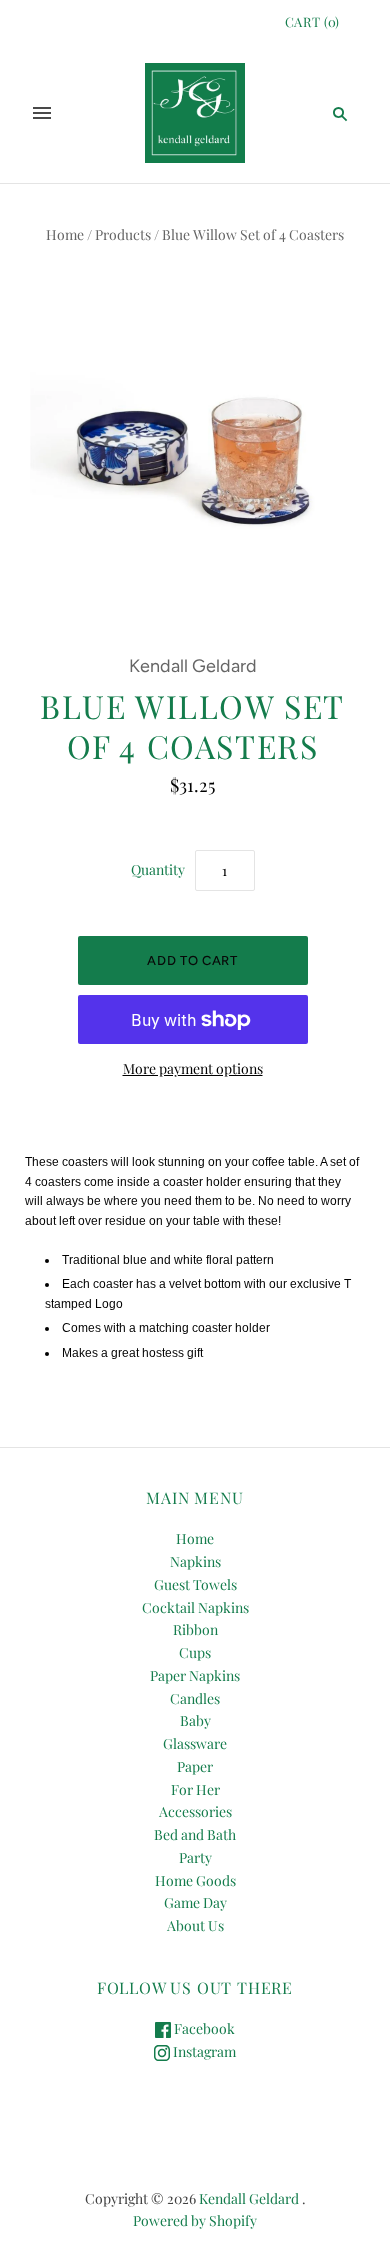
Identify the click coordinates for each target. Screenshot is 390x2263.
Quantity (158, 869)
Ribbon (195, 1629)
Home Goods (195, 1880)
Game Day (195, 1902)
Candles (195, 1698)
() (312, 21)
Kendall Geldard (193, 666)
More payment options (193, 1068)
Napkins (195, 1561)
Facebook (203, 2028)
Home (65, 234)
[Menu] (42, 113)
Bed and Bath (195, 1834)
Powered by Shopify (195, 2220)
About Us (195, 1925)
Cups (195, 1652)
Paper (195, 1766)
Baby (195, 1720)
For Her (195, 1789)
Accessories (195, 1811)
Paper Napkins (195, 1675)
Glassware (195, 1743)
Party (195, 1857)
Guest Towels (195, 1584)
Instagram (203, 2051)
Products (123, 234)
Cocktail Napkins (195, 1607)
